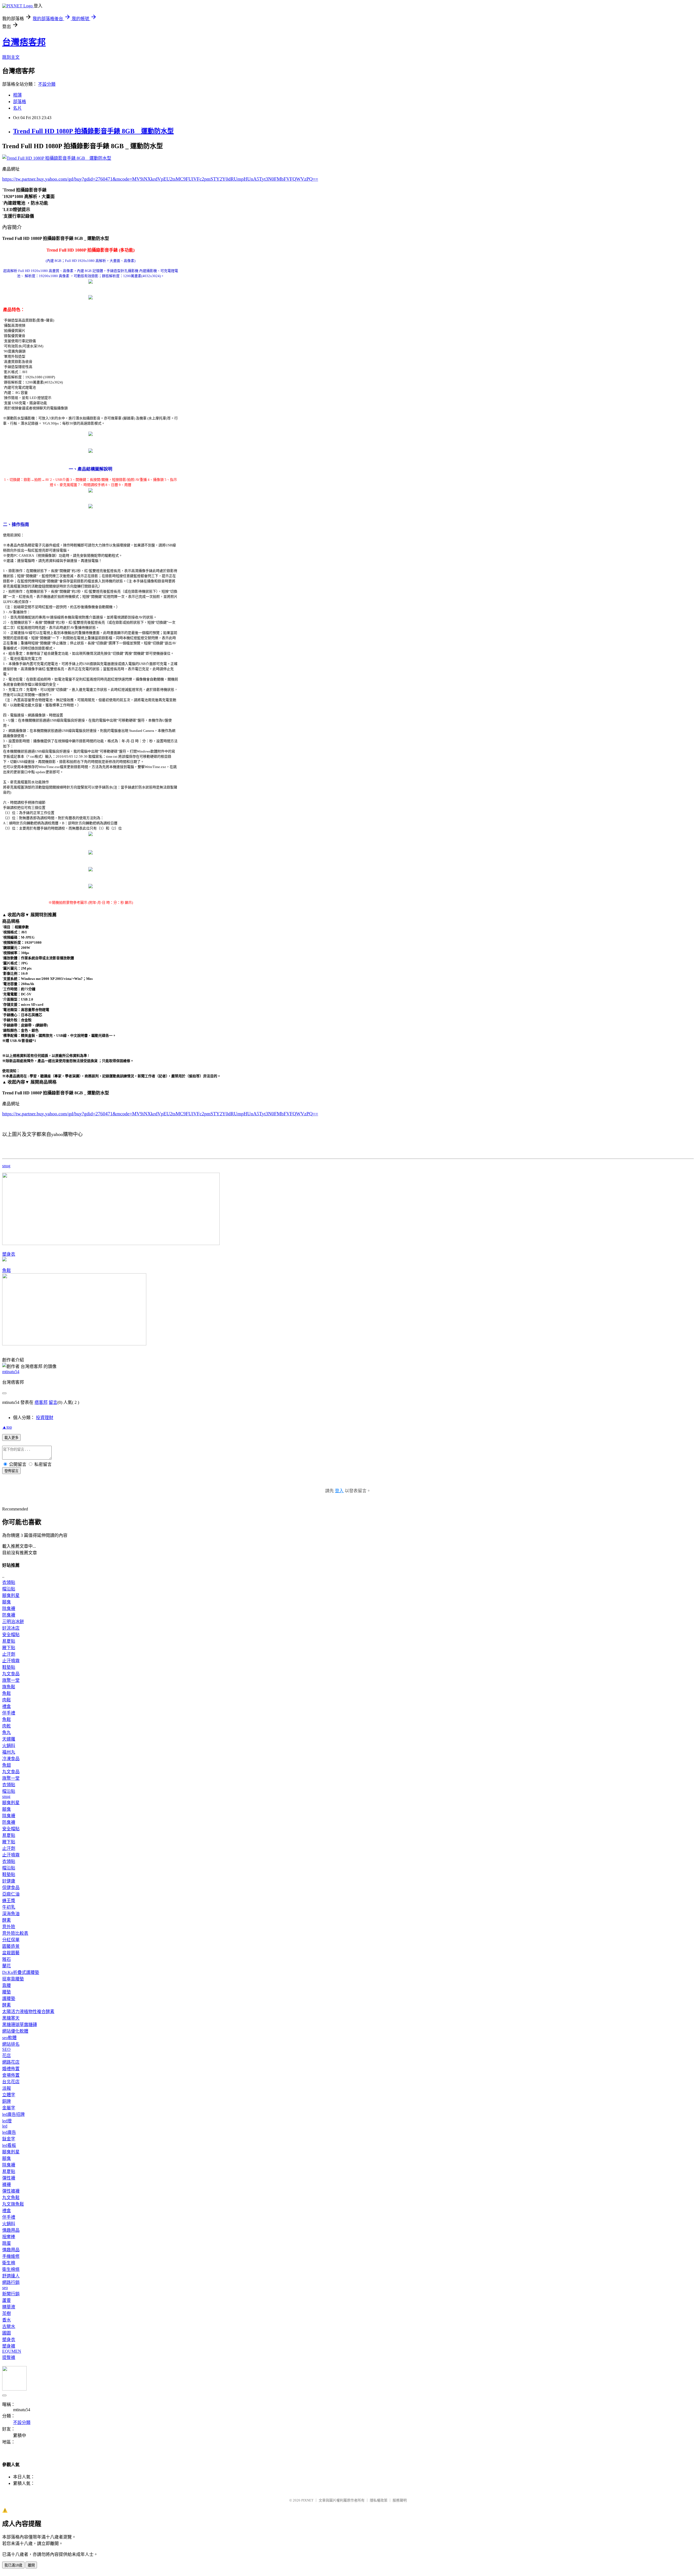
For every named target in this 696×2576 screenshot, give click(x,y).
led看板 (9, 2145)
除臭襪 (9, 1609)
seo (5, 2288)
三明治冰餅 (13, 1622)
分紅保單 (11, 1940)
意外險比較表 (15, 1933)
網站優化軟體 (15, 2031)
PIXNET (307, 2500)
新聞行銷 (11, 2294)
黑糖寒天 (11, 2018)
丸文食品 (11, 1674)
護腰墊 (9, 1998)
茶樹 (7, 2313)
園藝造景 (11, 1946)
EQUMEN (12, 2351)
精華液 (9, 2307)
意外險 (9, 1927)
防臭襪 (9, 1615)
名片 (17, 108)
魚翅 (7, 1765)
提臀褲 (9, 2357)
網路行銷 (11, 2282)
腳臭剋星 (11, 1595)
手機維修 (11, 2256)
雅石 (7, 1959)
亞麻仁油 (11, 1894)
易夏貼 (9, 1641)
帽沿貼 (9, 1589)
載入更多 (11, 1438)
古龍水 (9, 2326)
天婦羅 (9, 1739)
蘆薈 (7, 2300)
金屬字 (9, 2108)
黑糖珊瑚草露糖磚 (20, 2025)
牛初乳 (9, 1907)
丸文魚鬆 (11, 2198)
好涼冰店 (11, 1628)
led (5, 2126)
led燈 (7, 2121)
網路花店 (11, 2062)
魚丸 (7, 1733)
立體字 (9, 2095)
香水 (7, 2320)
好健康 (9, 1881)
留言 (53, 1402)
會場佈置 (11, 2075)
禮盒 (7, 1706)
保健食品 (11, 1888)
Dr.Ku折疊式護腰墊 (21, 1972)
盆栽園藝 (11, 1953)
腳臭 (7, 1602)
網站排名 (11, 2044)
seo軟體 (9, 2038)
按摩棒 (9, 2237)
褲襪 (7, 2185)
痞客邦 (41, 1402)
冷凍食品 (11, 1759)
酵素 (7, 1920)
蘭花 (7, 1966)
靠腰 (7, 1985)
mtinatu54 (11, 1372)
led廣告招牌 (13, 2114)
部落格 (20, 102)
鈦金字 (9, 2139)
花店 (7, 2056)
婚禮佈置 (11, 2069)
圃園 (7, 2333)
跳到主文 (11, 57)
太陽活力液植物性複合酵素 (28, 2012)
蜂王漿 (9, 1901)
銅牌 (7, 2101)
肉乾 (7, 1726)
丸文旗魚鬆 (13, 2204)
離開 (31, 2565)
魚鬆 (7, 1270)
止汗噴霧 (11, 1661)
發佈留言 (11, 1471)
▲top (7, 1427)
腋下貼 (9, 1648)
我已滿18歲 (13, 2565)
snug (6, 1166)
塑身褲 (9, 2346)
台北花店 (11, 2082)
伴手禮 (9, 1713)
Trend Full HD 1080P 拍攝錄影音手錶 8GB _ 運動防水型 (93, 131)
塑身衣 (9, 1254)
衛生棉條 (11, 2269)
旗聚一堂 (11, 1680)
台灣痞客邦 (24, 42)
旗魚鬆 (9, 1687)
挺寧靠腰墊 (13, 1979)
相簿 (17, 95)
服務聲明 (400, 2500)
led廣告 (9, 2132)
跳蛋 (7, 2243)
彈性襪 (9, 2178)
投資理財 (45, 1418)
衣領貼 (9, 1582)
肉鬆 (7, 1700)
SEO (6, 2049)
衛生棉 (9, 2263)
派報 (7, 2088)
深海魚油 (11, 1914)
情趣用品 (11, 2230)
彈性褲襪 (11, 2191)
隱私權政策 (379, 2500)
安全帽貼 (11, 1635)
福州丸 (9, 1752)
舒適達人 (11, 2276)
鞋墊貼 (9, 1667)
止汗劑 (9, 1654)
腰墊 (7, 1992)
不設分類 (47, 84)
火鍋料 (9, 1746)
